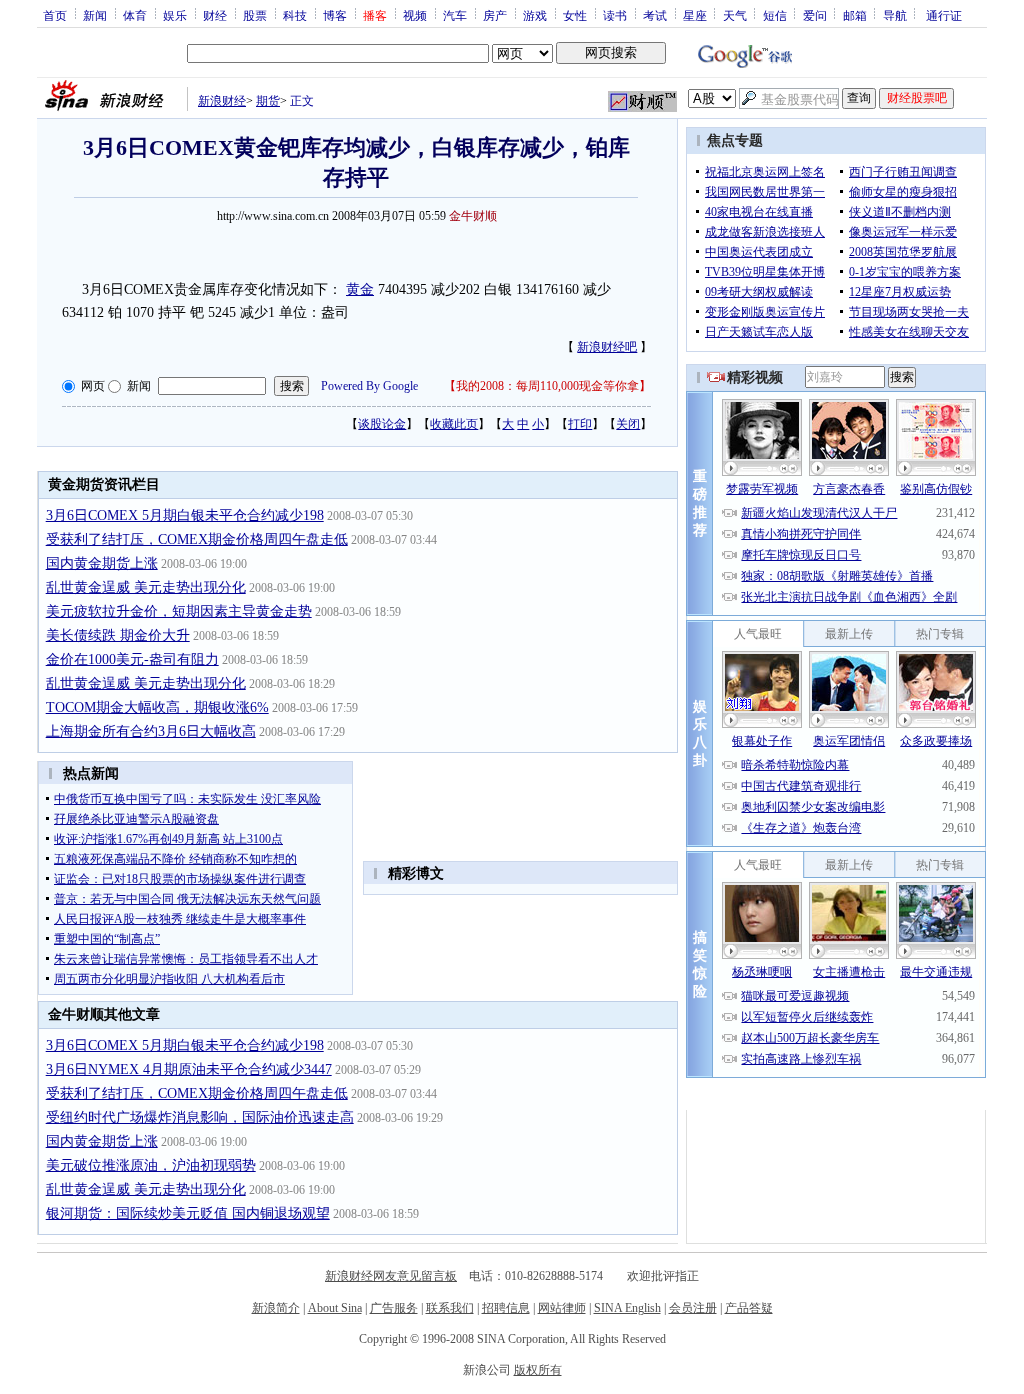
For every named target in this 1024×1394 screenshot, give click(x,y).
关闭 (628, 424)
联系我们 (450, 1308)
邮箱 (855, 15)
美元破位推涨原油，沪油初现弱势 (151, 1165)
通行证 (944, 15)
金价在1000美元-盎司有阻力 (132, 659)
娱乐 (175, 15)
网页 (93, 386)
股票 (255, 15)
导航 (895, 15)
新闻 (95, 15)
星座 (695, 15)
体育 (135, 15)
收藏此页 (454, 424)
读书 (615, 15)
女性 (575, 15)
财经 (215, 15)
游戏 (535, 15)
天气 (735, 15)
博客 (335, 15)
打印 (580, 424)
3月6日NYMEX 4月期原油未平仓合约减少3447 (189, 1069)
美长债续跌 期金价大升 (118, 635)
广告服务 (394, 1308)
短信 (775, 15)
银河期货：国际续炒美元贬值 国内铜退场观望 (188, 1213)
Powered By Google (369, 386)
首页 (55, 15)
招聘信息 (506, 1308)
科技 (295, 15)
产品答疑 (749, 1308)
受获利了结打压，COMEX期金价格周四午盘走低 (197, 539)
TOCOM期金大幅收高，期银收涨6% (157, 707)
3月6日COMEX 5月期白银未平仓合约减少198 (185, 515)
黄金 (360, 289)
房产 (495, 15)
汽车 (455, 15)
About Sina (335, 1308)
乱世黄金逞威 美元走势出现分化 (146, 587)
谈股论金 (382, 424)
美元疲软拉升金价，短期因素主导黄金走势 (179, 611)
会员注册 (693, 1308)
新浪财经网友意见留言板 (391, 1276)
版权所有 (538, 1370)
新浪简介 (276, 1308)
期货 (268, 101)
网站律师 (562, 1308)
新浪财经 (222, 101)
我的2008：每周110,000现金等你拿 (547, 386)
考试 (655, 15)
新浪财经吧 (607, 347)
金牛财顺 (473, 216)
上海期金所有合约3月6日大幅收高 (151, 731)
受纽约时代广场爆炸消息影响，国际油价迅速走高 (200, 1117)
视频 (415, 15)
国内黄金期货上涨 (102, 563)
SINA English (627, 1308)
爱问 (815, 15)
